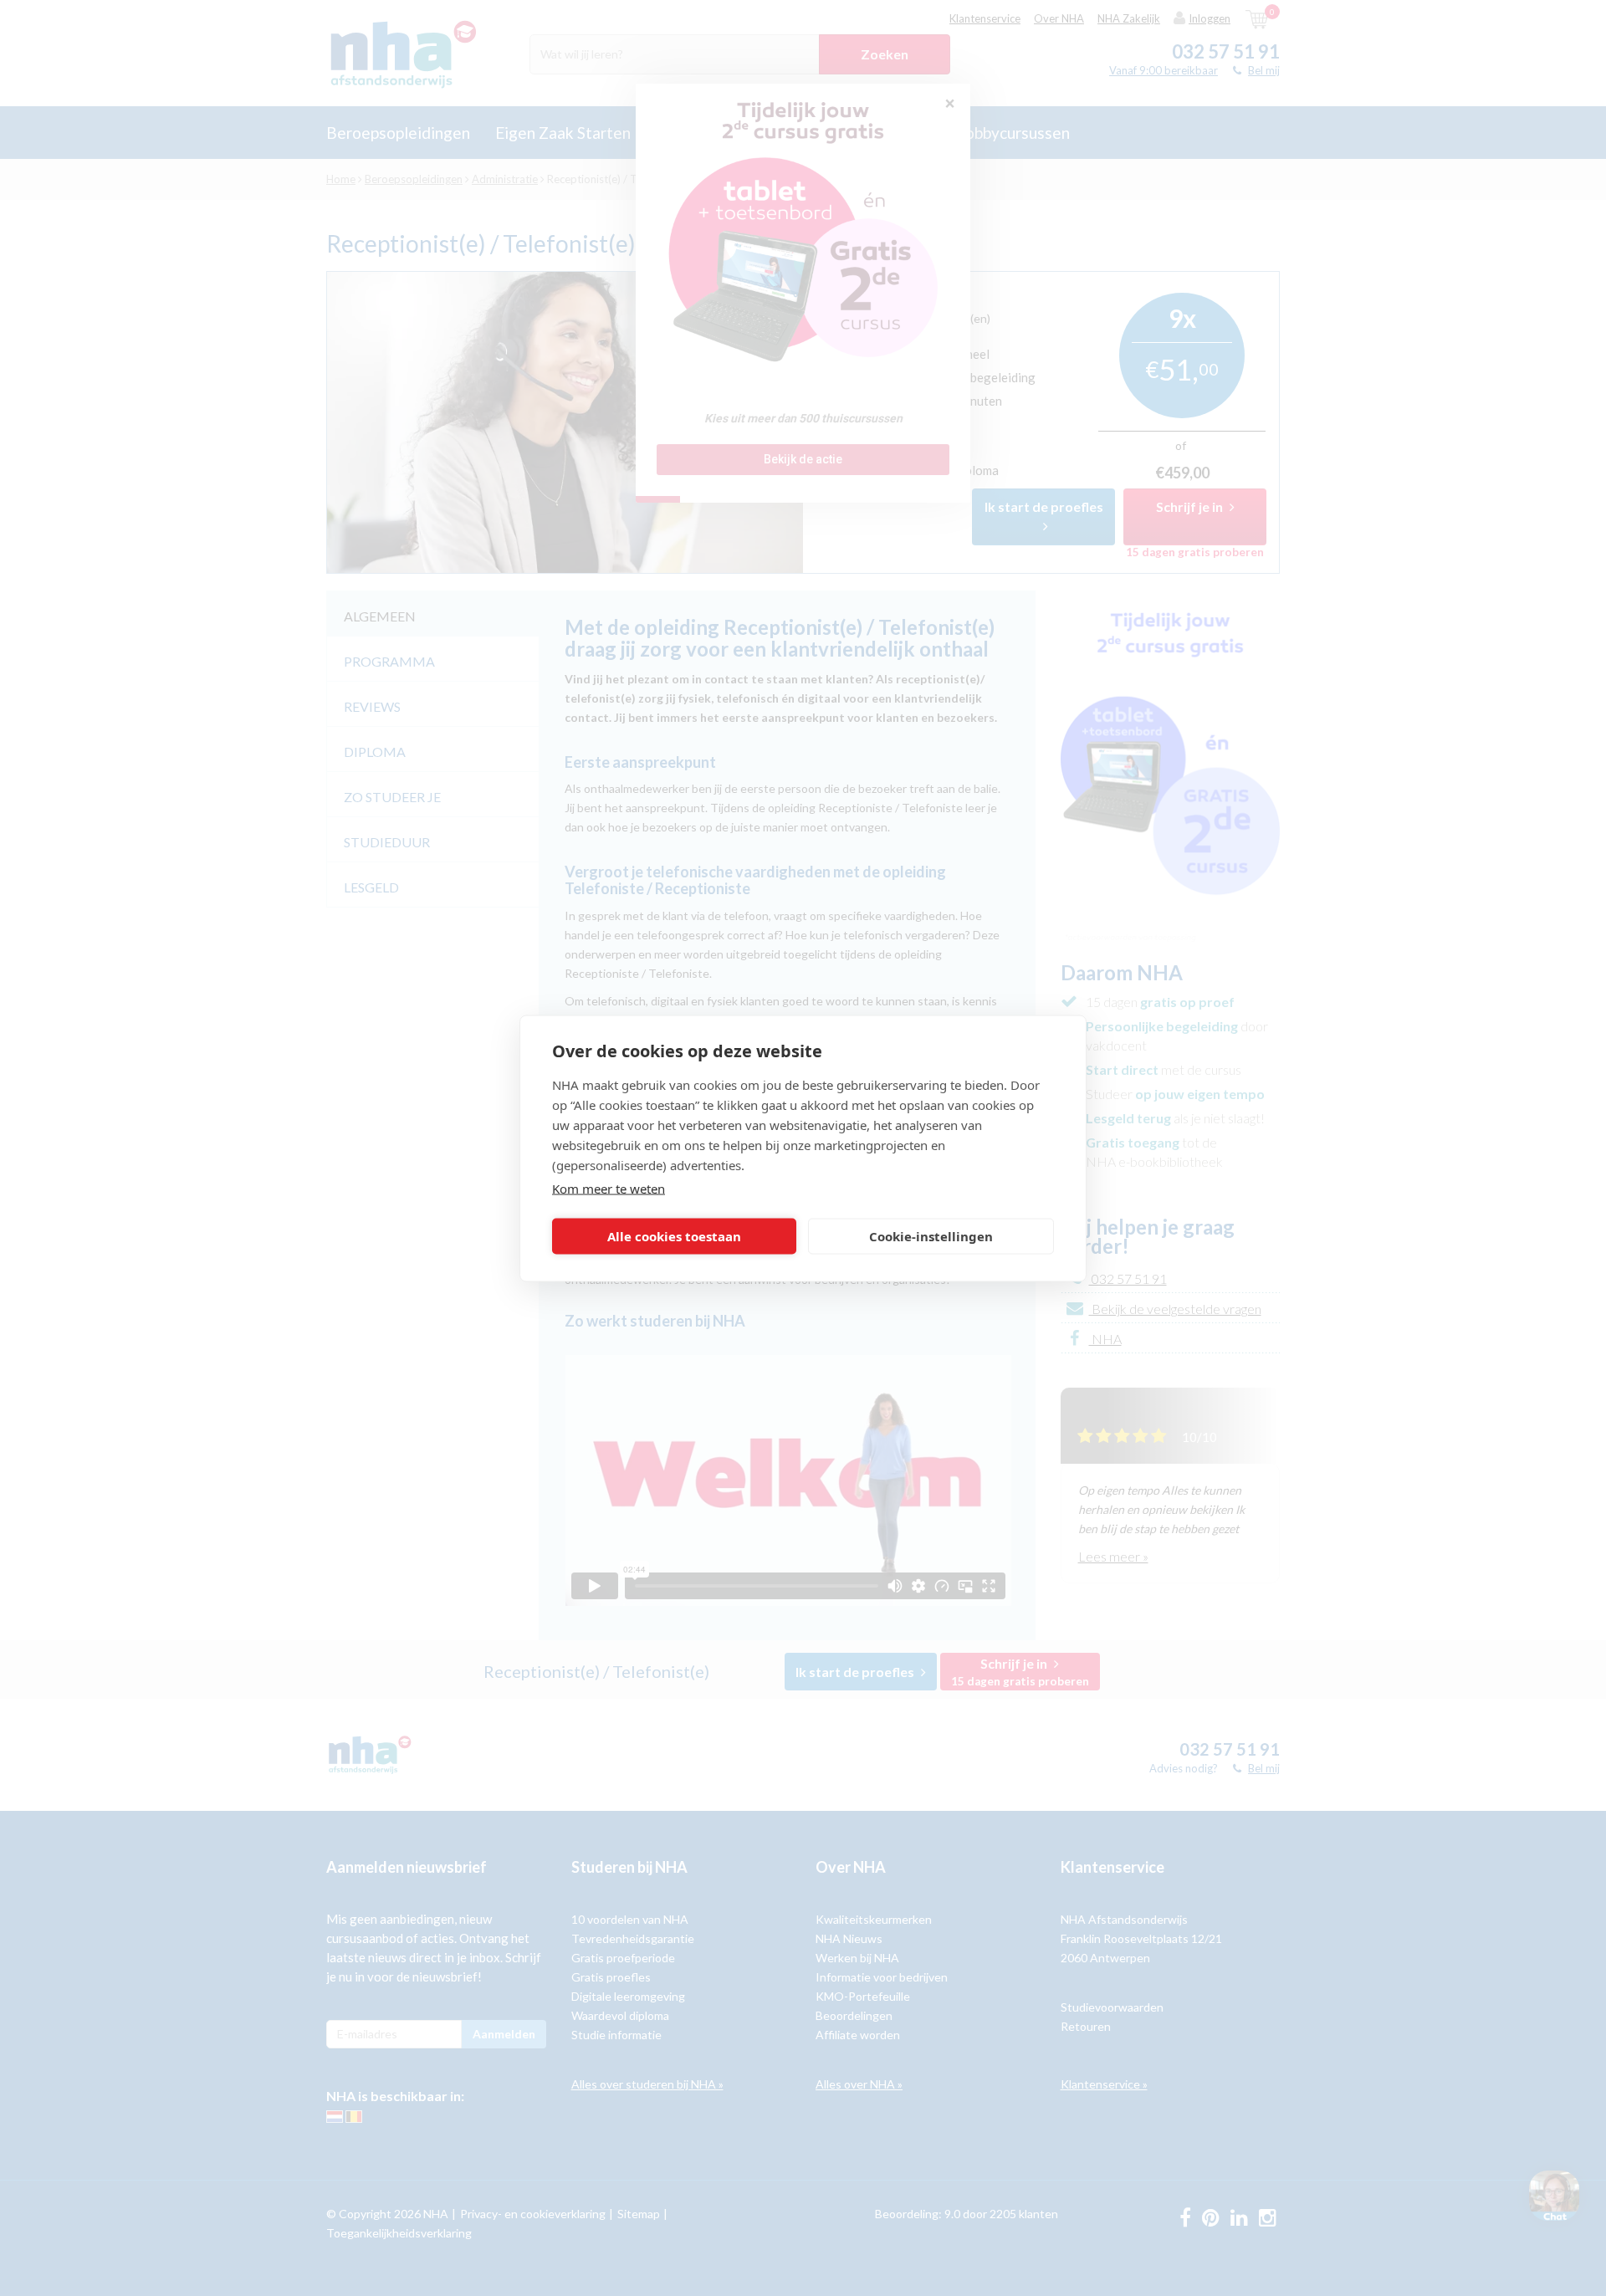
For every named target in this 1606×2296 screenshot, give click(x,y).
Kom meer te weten (609, 1188)
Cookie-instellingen (931, 1236)
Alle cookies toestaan (674, 1236)
